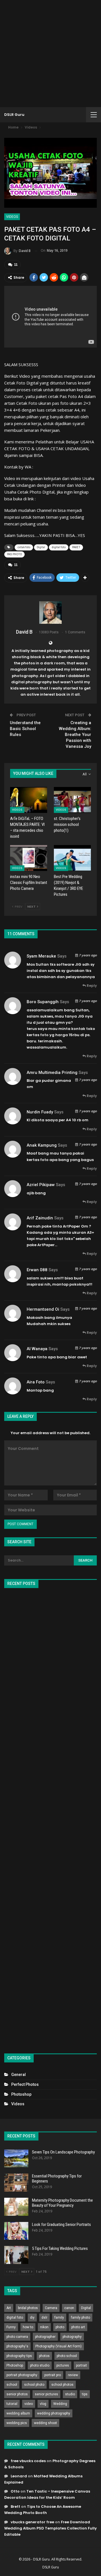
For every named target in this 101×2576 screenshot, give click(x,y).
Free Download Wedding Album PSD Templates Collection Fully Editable (50, 2528)
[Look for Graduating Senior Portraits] (16, 2231)
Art (9, 2308)
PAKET (76, 547)
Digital (41, 547)
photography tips (19, 2356)
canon (69, 2308)
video (29, 2404)
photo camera (17, 2337)
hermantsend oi (43, 1309)
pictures (63, 2365)
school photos (62, 2385)
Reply (91, 986)
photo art (78, 2327)
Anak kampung (42, 1145)
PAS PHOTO (14, 554)
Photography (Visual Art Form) (58, 2346)
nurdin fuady (40, 1112)
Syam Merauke (41, 956)
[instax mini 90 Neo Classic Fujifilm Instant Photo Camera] (29, 858)
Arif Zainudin (40, 1218)
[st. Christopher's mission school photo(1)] (72, 800)
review (73, 2375)
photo (60, 2327)
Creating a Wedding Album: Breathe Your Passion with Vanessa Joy (75, 735)
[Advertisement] (50, 54)
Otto (15, 2491)
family (59, 2318)
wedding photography (54, 2413)
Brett (15, 2507)
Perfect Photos (25, 2084)
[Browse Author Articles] (50, 613)
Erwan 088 (37, 1270)
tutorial (12, 2404)
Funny (11, 2327)
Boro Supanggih (43, 1002)
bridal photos (28, 2308)
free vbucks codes (28, 2461)
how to (28, 2327)
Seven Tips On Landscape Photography (63, 2152)
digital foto (59, 547)
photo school (67, 2356)
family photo (81, 2318)
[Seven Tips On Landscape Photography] (16, 2159)
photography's (17, 2346)
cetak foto (24, 547)
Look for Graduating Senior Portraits (61, 2225)
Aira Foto (36, 1382)
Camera (51, 2308)
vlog (43, 2404)
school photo (34, 2385)
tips (85, 2394)
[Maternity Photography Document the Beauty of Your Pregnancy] (16, 2207)
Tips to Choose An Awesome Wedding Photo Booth (43, 2510)
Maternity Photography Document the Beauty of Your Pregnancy (62, 2203)
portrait (82, 2365)
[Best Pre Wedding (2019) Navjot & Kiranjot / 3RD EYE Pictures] (72, 858)
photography (72, 2337)
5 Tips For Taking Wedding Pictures (60, 2248)
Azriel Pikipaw (41, 1185)
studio (70, 2394)
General (19, 2075)
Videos (12, 217)
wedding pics (17, 2423)
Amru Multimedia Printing (52, 1073)
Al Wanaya (37, 1349)
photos (44, 2356)
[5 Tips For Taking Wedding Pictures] (16, 2255)
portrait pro (53, 2375)
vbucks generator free (32, 2522)
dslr (44, 2318)
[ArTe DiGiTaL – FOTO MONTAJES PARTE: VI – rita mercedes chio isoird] (29, 800)
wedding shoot (45, 2423)
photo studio (40, 2365)
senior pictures (46, 2394)
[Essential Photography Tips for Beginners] (16, 2183)
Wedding (60, 2404)
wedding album (18, 2413)
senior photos (17, 2394)
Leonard (19, 2476)
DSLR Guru (14, 115)
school (12, 2385)
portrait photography (22, 2375)
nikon (44, 2327)
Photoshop (21, 2094)
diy (32, 2318)
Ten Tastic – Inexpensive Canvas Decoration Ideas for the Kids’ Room (47, 2494)
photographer (45, 2337)
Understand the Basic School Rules (25, 729)
